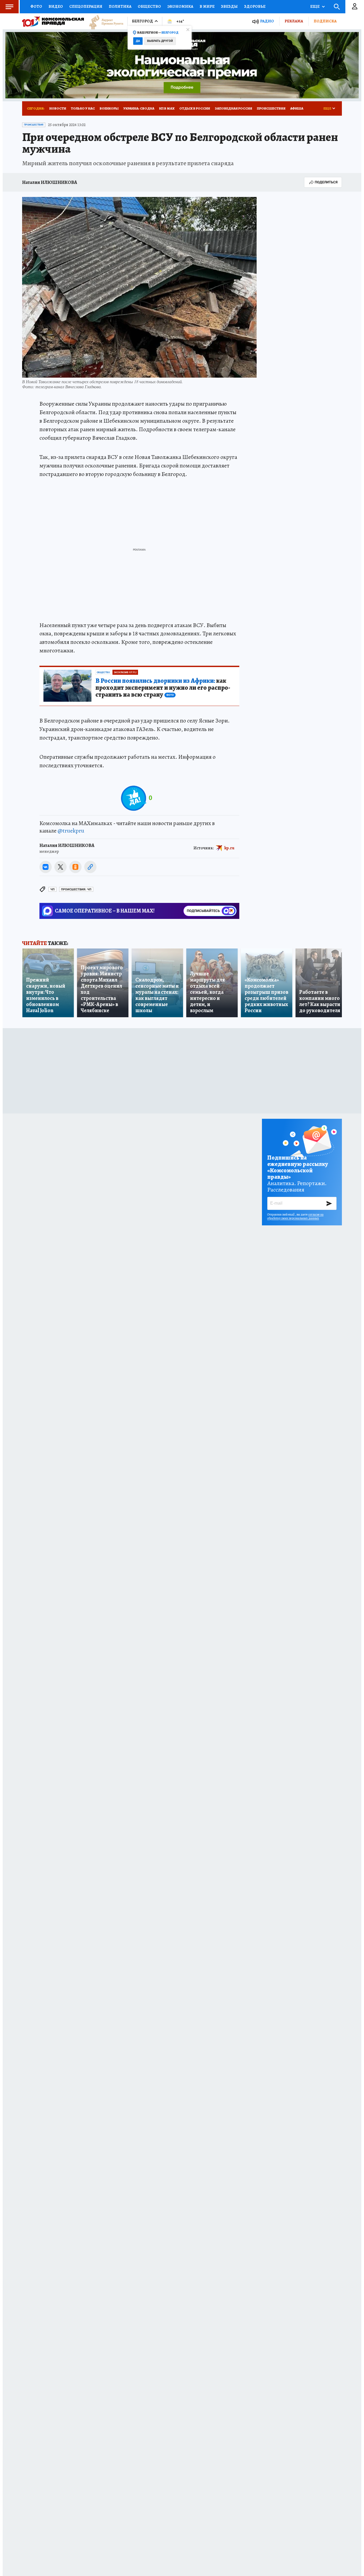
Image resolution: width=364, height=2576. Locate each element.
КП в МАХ (167, 108)
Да (138, 41)
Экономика (180, 6)
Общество (149, 6)
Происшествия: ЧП (76, 889)
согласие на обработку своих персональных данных (295, 1216)
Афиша (297, 108)
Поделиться (326, 182)
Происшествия (271, 108)
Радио (267, 21)
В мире (207, 6)
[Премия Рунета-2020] (104, 21)
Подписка (325, 21)
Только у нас (83, 108)
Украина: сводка (139, 108)
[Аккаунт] (355, 7)
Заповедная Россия (233, 108)
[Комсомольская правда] (53, 21)
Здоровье (255, 6)
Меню (9, 7)
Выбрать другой (160, 41)
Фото (36, 6)
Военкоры (109, 108)
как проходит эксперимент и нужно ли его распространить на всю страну (163, 688)
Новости (58, 108)
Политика (120, 6)
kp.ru (229, 848)
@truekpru (71, 831)
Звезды (229, 6)
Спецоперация (86, 6)
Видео (56, 6)
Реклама (294, 21)
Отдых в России (195, 108)
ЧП (52, 889)
